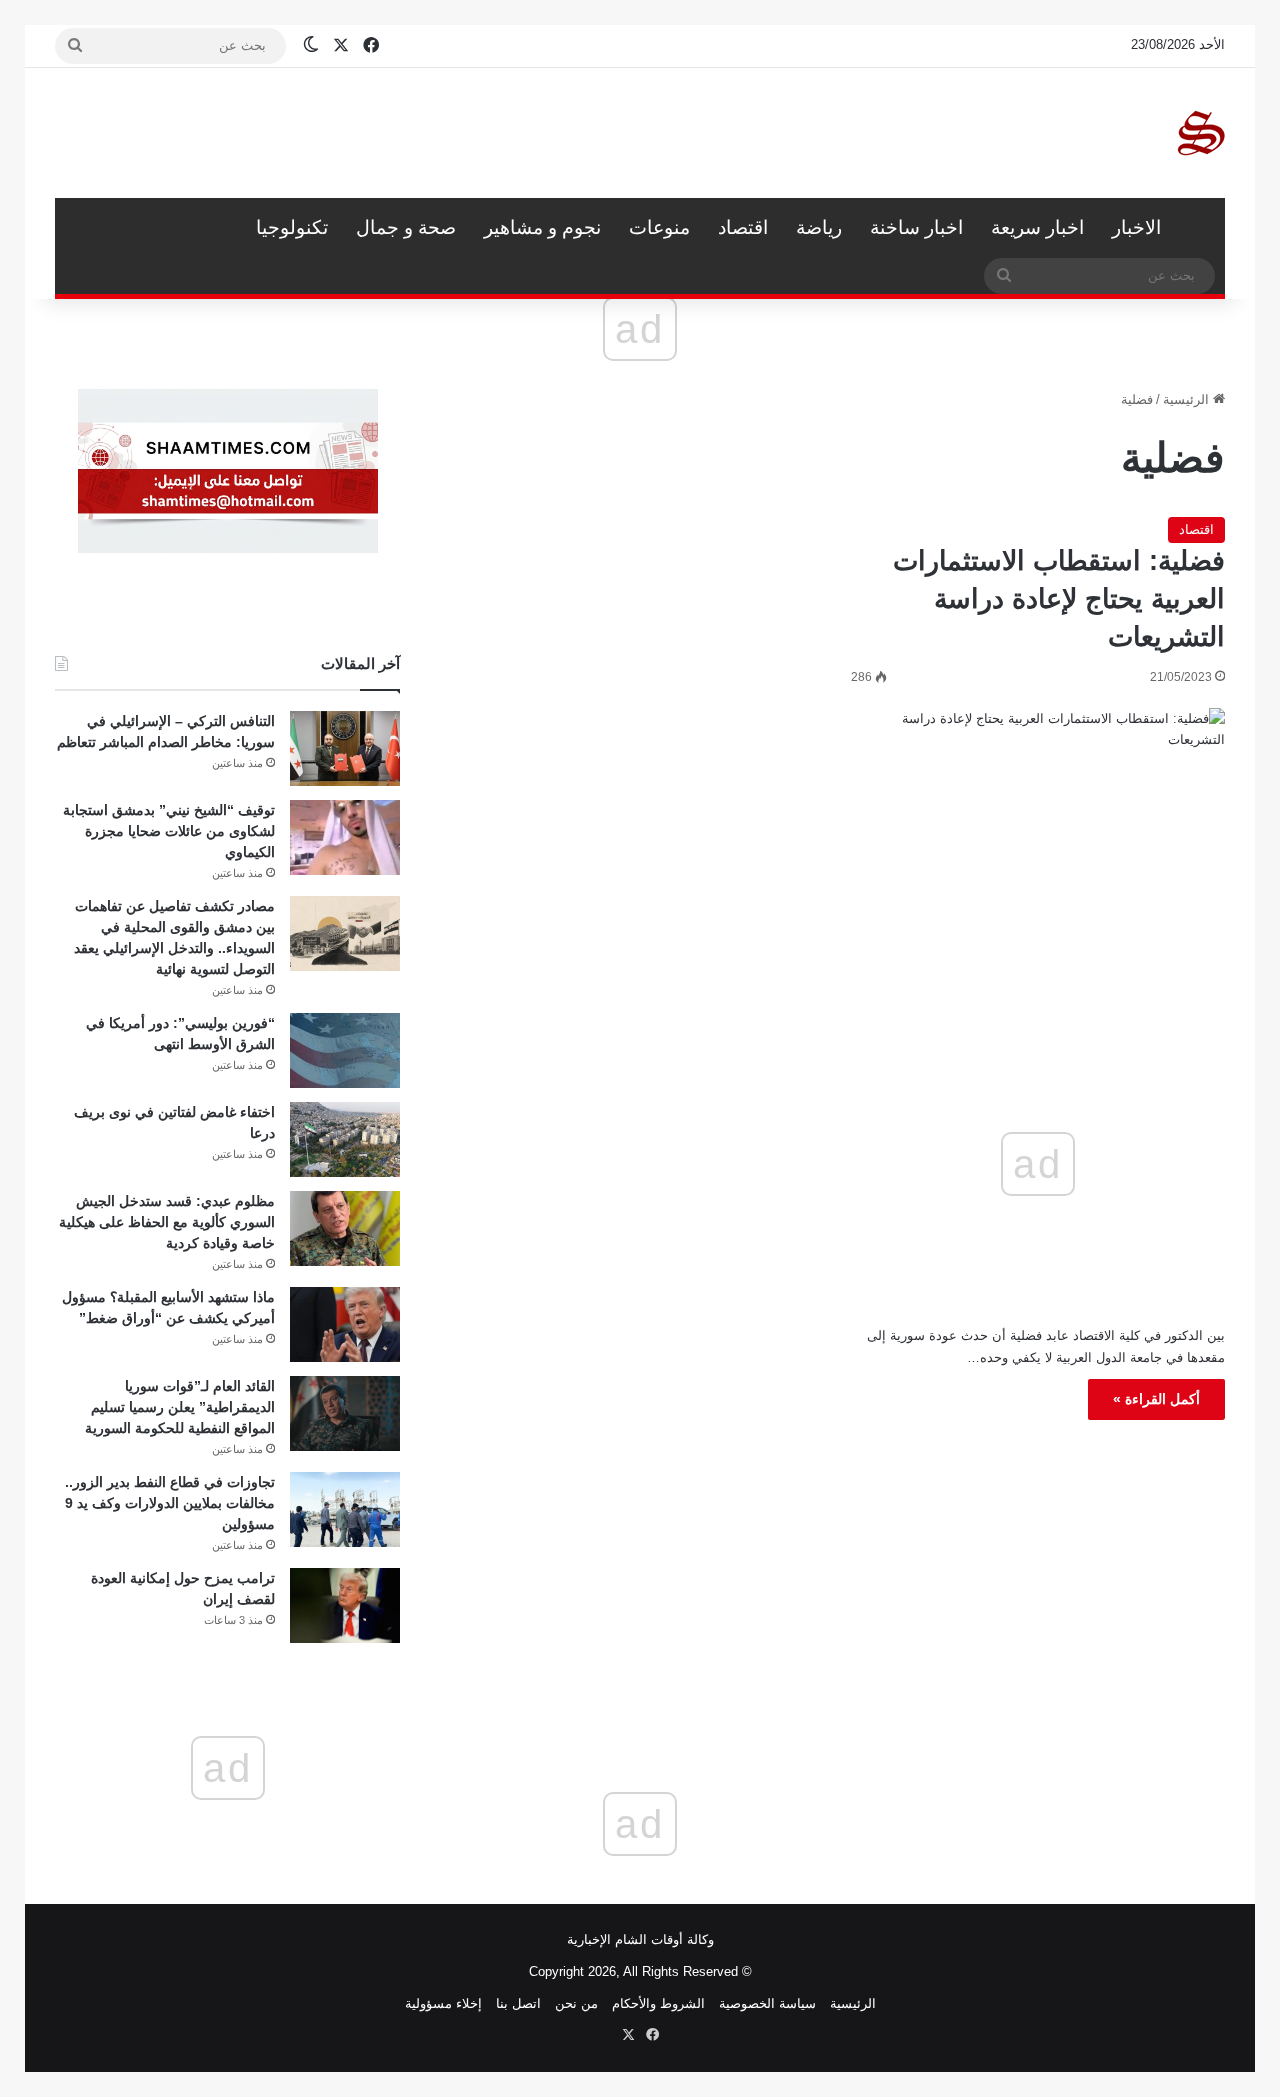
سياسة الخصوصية (767, 2003)
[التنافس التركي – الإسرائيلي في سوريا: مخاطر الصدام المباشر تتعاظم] (345, 748)
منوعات (659, 227)
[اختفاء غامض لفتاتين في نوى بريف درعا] (345, 1139)
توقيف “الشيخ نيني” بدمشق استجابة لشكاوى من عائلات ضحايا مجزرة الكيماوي (169, 831)
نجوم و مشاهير (542, 227)
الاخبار (1136, 227)
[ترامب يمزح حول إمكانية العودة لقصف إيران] (345, 1605)
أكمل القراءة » (1156, 1399)
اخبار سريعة (1037, 227)
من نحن (576, 2003)
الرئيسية (1200, 228)
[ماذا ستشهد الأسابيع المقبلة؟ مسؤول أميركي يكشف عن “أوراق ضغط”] (345, 1324)
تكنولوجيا (292, 227)
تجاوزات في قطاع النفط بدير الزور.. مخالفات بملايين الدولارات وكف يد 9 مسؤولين (170, 1503)
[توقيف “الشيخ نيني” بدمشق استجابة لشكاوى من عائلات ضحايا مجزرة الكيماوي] (345, 837)
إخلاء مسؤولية (443, 2003)
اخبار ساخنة (916, 227)
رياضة (819, 227)
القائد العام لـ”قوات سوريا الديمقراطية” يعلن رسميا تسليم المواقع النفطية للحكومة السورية (180, 1407)
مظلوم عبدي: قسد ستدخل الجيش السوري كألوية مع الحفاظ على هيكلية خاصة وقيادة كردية (167, 1222)
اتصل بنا (518, 2003)
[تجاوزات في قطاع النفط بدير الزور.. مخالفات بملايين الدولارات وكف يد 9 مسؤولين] (345, 1509)
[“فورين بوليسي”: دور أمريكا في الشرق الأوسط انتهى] (345, 1050)
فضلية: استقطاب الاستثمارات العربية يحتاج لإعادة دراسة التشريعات (1059, 599)
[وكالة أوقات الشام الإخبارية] (1200, 133)
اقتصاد (743, 227)
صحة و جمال (406, 227)
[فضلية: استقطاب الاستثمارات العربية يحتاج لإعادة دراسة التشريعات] (1038, 848)
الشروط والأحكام (658, 2003)
